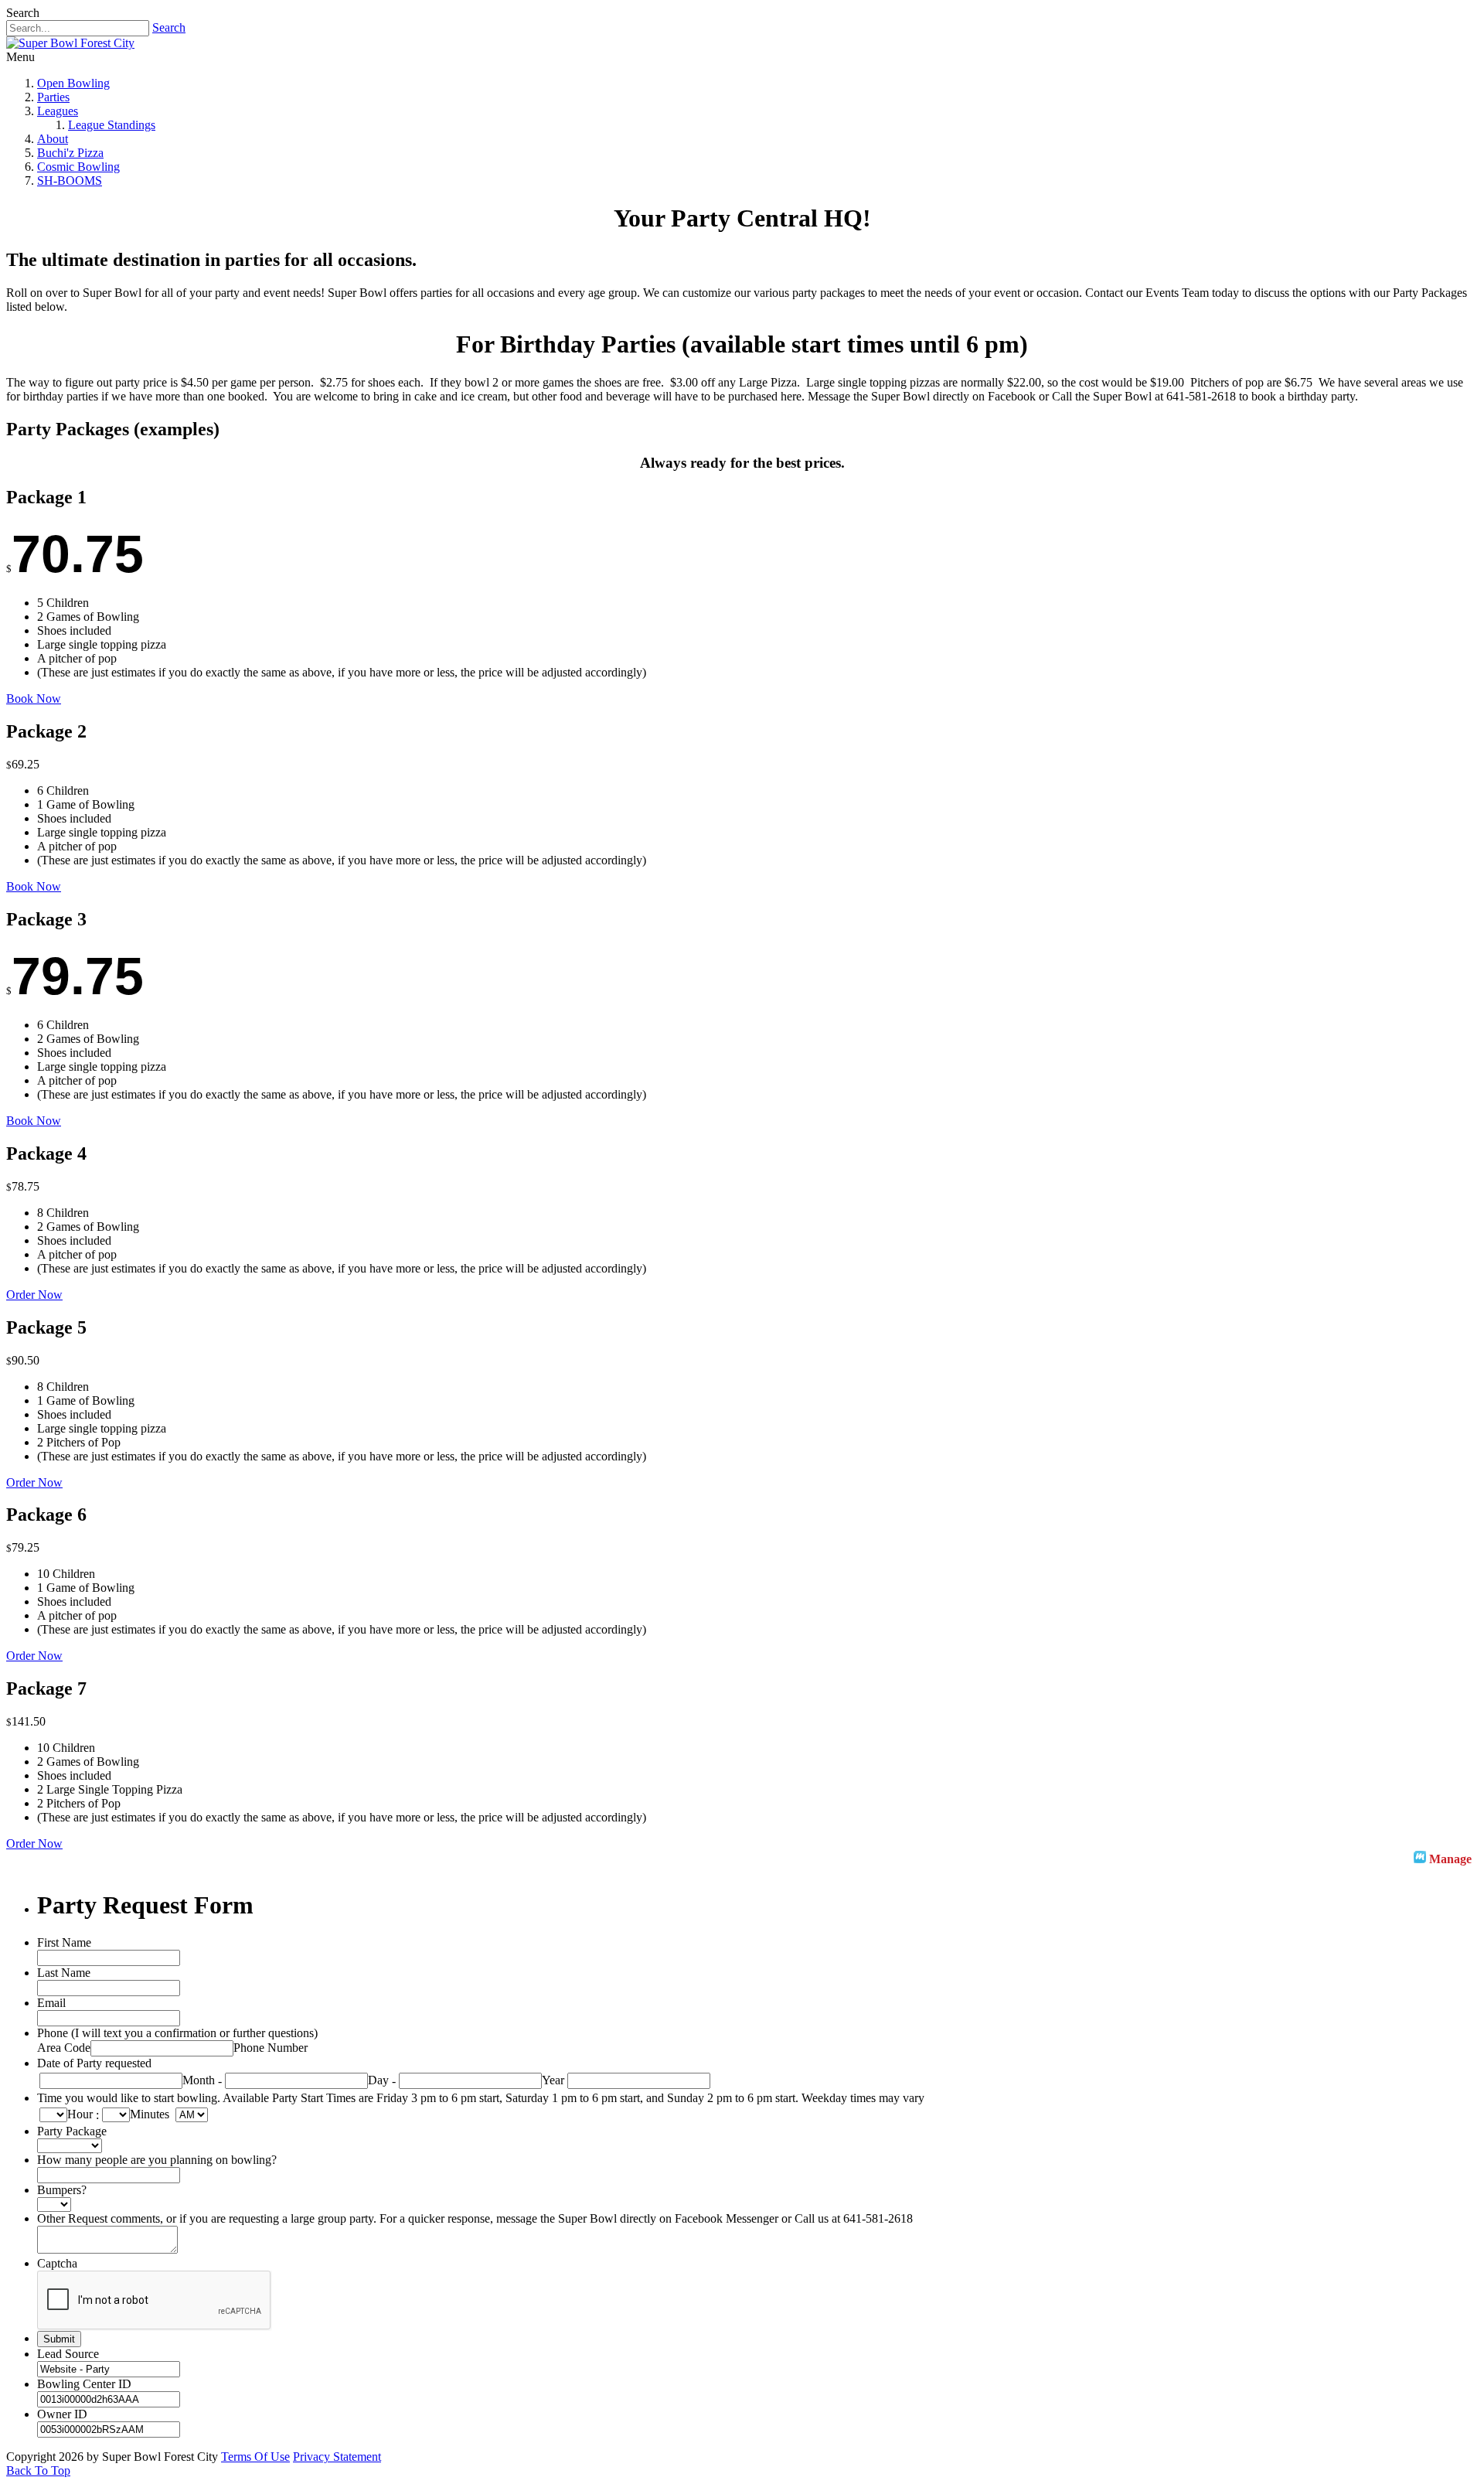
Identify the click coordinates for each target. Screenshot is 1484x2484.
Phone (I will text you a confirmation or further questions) (177, 2033)
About (53, 139)
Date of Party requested (94, 2063)
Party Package (72, 2131)
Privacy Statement (337, 2457)
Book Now (34, 699)
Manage (1450, 1859)
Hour (80, 2114)
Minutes (150, 2114)
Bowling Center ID (84, 2384)
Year (553, 2080)
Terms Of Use (255, 2457)
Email (51, 2003)
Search (169, 27)
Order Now (34, 1295)
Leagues (58, 111)
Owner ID (62, 2414)
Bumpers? (62, 2190)
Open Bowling (73, 83)
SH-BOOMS (70, 181)
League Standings (112, 125)
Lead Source (68, 2354)
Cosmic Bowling (78, 167)
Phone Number (271, 2048)
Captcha (57, 2263)
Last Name (64, 1973)
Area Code (64, 2048)
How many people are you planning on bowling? (157, 2160)
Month (199, 2080)
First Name (64, 1942)
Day (378, 2080)
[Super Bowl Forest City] (70, 43)
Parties (53, 97)
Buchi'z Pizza (70, 153)
